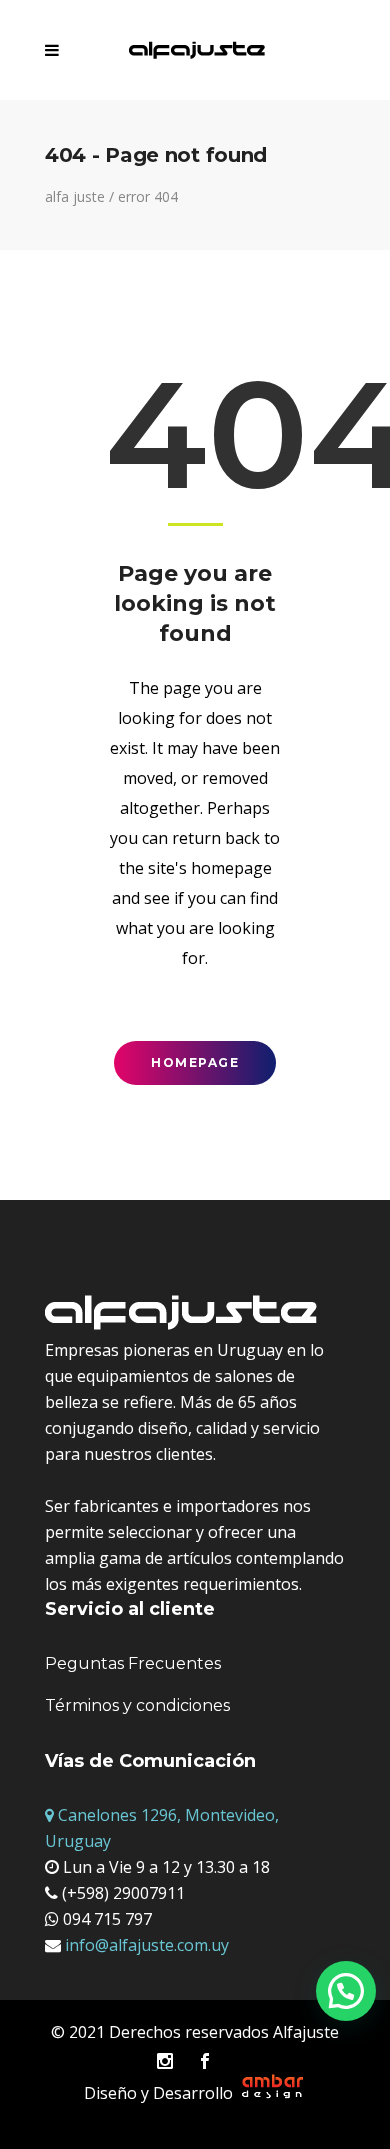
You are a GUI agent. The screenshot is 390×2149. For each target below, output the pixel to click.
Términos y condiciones (137, 1705)
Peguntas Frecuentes (133, 1663)
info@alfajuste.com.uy (145, 1945)
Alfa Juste (75, 197)
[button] (346, 1991)
